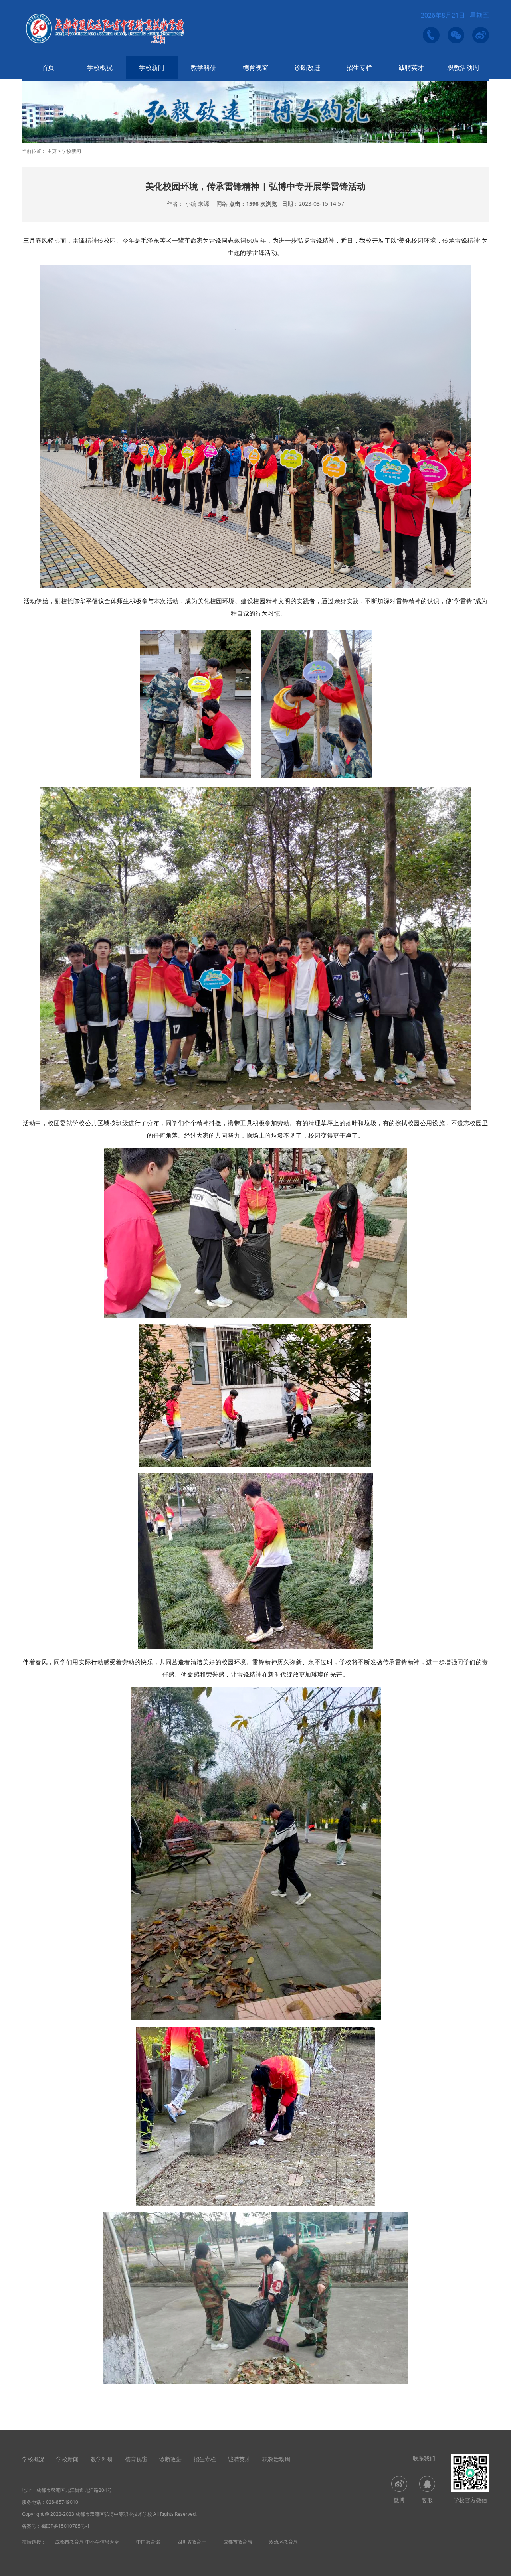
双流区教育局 (283, 2542)
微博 (399, 2500)
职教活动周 (463, 67)
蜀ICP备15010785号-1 (65, 2526)
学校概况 (100, 67)
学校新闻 (152, 67)
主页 (52, 151)
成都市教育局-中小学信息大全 (87, 2542)
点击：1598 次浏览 (253, 204)
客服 (427, 2500)
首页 (48, 67)
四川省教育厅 (192, 2542)
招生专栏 (359, 67)
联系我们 (424, 2458)
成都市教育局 (238, 2542)
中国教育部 (148, 2542)
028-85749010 (62, 2502)
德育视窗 (255, 67)
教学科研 (204, 67)
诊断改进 (307, 67)
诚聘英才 (411, 67)
